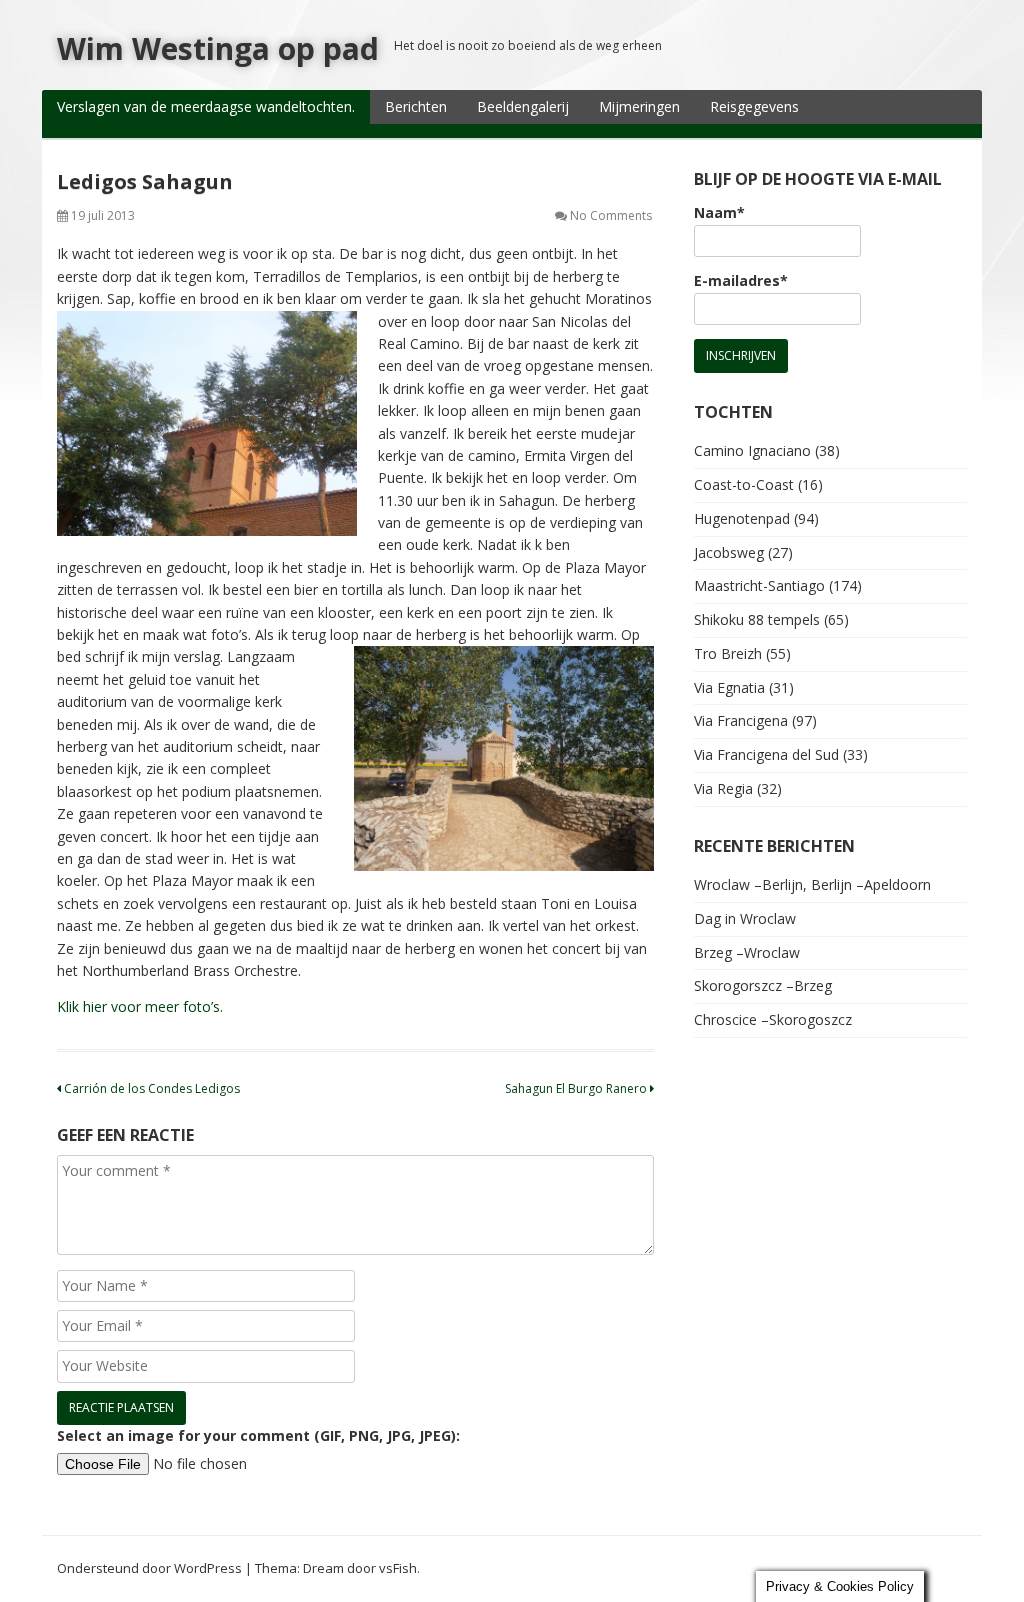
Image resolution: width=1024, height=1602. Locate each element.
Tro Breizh (728, 653)
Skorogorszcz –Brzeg (763, 985)
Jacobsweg (729, 552)
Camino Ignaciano (752, 450)
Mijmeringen (639, 106)
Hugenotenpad (742, 518)
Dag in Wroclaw (745, 918)
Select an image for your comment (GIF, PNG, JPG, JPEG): (258, 1435)
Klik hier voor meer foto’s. (140, 1006)
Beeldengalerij (523, 106)
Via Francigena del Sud (766, 754)
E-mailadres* (741, 280)
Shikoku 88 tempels (757, 619)
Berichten (416, 106)
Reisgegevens (754, 106)
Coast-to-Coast (744, 484)
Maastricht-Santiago (759, 585)
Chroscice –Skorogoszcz (773, 1019)
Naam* (719, 212)
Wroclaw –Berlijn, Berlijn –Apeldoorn (812, 884)
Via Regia (723, 788)
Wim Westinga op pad (218, 48)
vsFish (398, 1568)
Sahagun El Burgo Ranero (577, 1088)
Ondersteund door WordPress (149, 1568)
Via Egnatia (729, 687)
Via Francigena (741, 720)
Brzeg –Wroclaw (747, 952)
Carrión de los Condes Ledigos (150, 1088)
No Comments (611, 215)
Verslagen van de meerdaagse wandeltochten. (206, 106)
